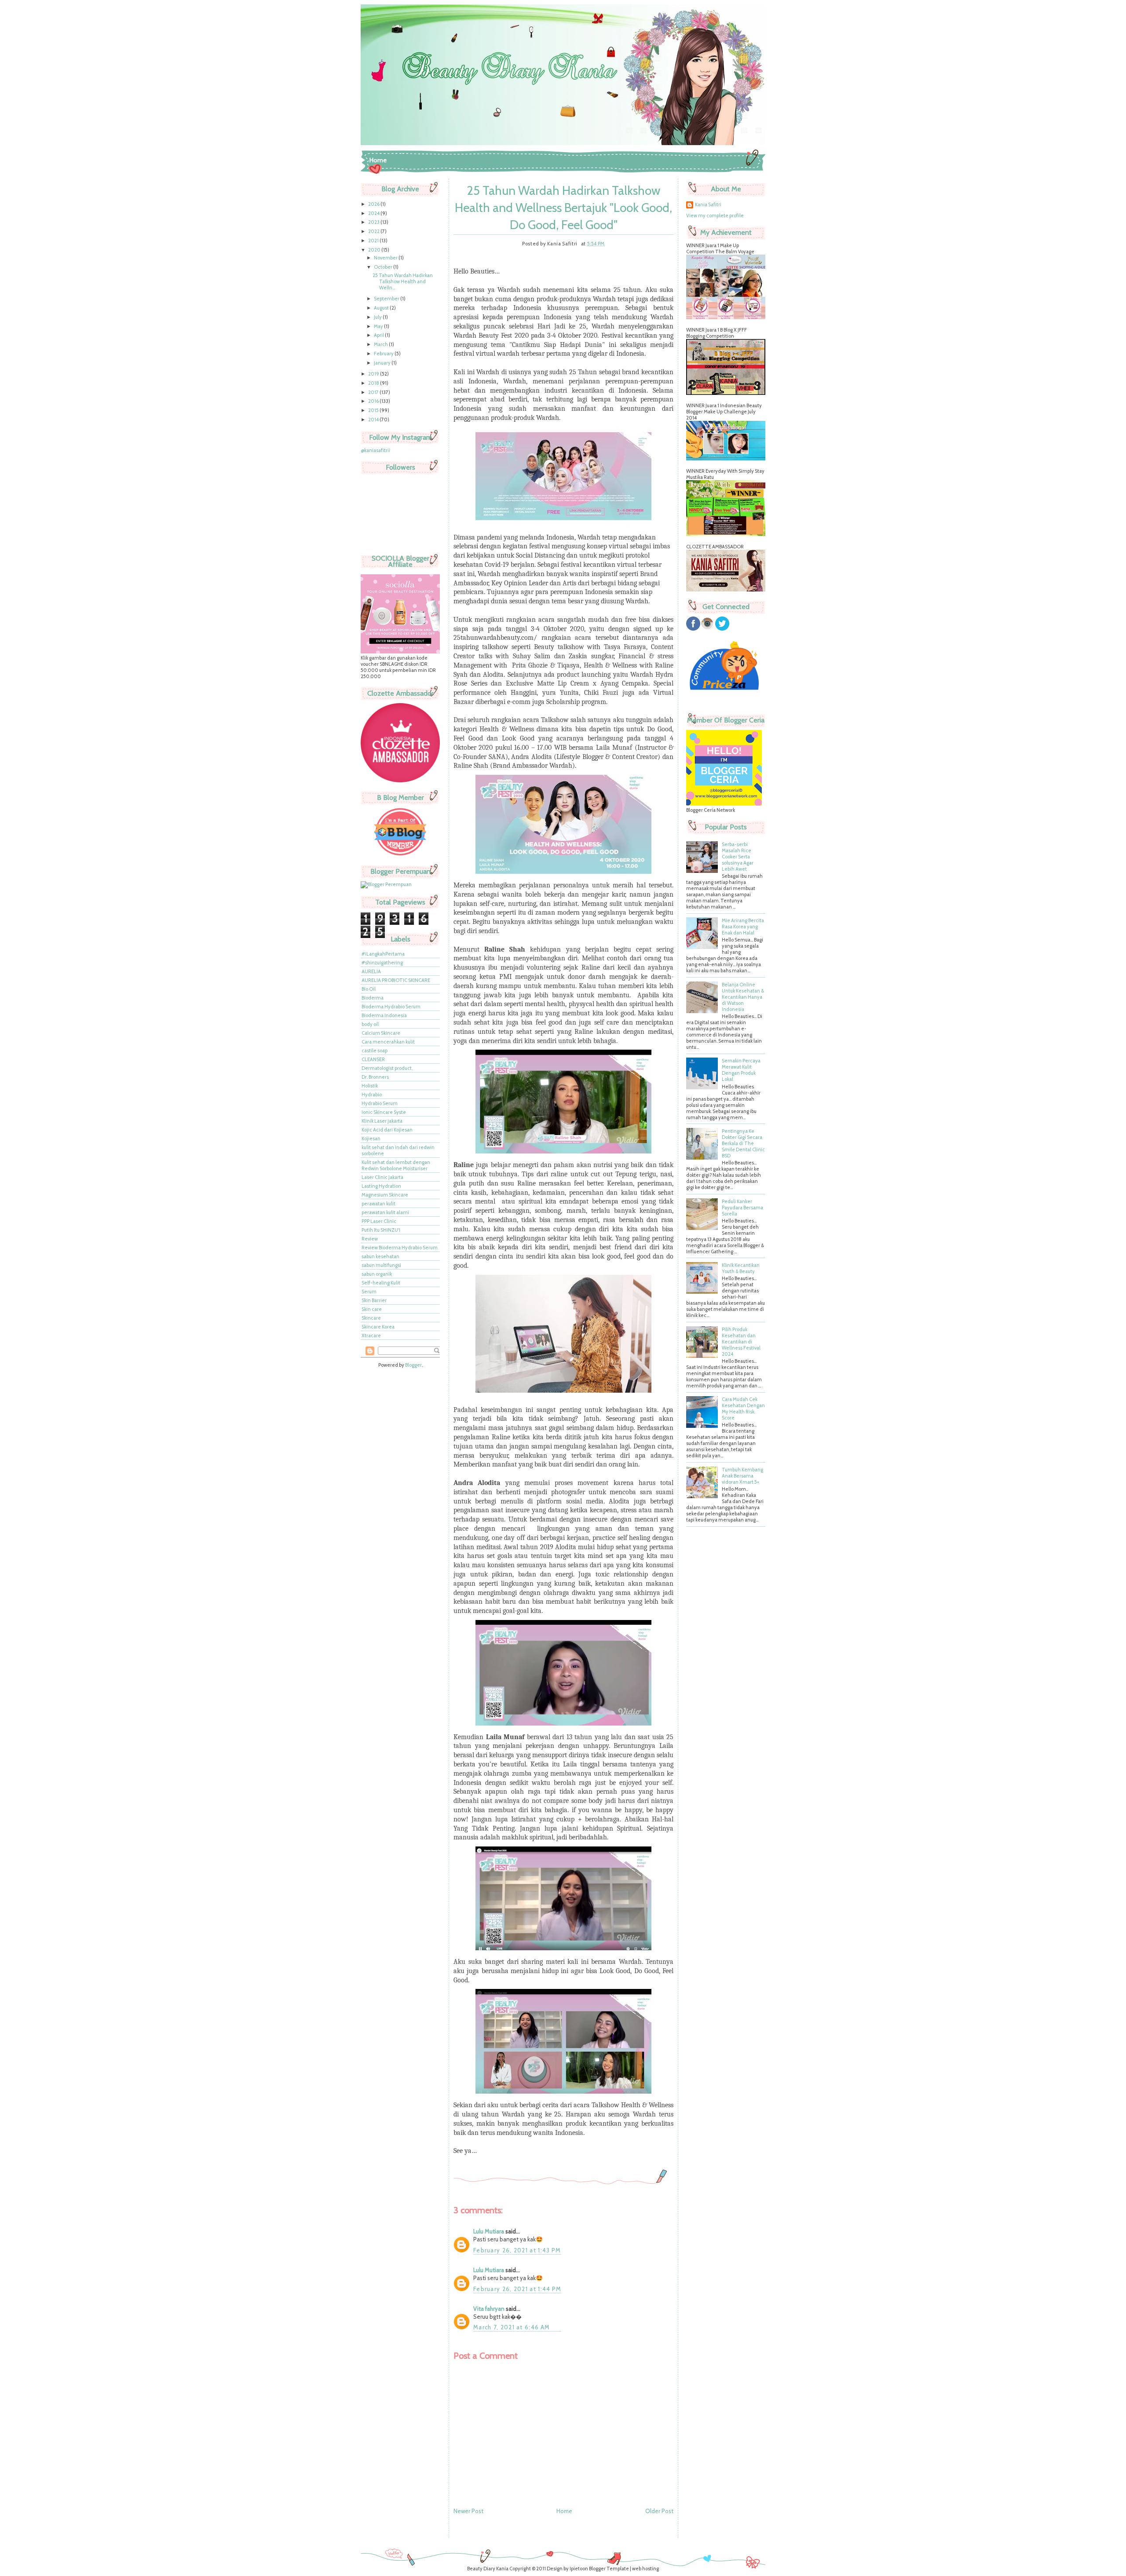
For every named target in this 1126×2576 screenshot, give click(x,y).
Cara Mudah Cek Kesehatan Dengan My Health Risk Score (743, 1408)
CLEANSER (373, 1059)
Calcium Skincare (381, 1033)
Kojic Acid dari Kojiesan (387, 1130)
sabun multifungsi (381, 1265)
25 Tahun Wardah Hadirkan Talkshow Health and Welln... (403, 281)
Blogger (413, 1365)
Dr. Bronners (375, 1077)
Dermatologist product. (387, 1068)
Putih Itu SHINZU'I (381, 1230)
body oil (370, 1024)
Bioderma (373, 998)
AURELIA (371, 971)
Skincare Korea (378, 1327)
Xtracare (371, 1335)
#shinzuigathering (382, 963)
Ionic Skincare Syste (384, 1112)
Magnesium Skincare (385, 1195)
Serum (369, 1292)
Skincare (371, 1318)
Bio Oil (369, 989)
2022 (374, 231)
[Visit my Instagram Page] (707, 629)
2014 (374, 420)
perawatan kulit (378, 1204)
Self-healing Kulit (381, 1283)
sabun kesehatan (380, 1256)
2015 (374, 410)
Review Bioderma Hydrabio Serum (400, 1248)
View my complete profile (715, 215)
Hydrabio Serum (380, 1103)
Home (378, 160)
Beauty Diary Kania (488, 2569)
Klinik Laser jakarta (382, 1121)
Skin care (372, 1309)
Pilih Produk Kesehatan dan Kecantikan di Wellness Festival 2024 (741, 1342)
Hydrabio (372, 1095)
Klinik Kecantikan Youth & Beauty (741, 1268)
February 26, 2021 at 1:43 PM (517, 2250)
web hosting (645, 2569)
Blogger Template (609, 2569)
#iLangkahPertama (383, 954)
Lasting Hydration (381, 1186)
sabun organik (377, 1274)
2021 (374, 241)
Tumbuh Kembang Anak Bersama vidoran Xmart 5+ (742, 1476)
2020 (375, 250)
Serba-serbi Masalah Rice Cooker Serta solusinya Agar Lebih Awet (738, 857)
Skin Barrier (374, 1300)
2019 (374, 374)
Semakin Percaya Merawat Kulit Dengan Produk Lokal (741, 1070)
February (384, 354)
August (382, 308)
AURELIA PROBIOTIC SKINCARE (396, 980)
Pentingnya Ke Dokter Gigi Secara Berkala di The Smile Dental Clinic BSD (743, 1143)
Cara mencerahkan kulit (388, 1042)
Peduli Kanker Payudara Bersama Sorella (742, 1208)
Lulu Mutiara (489, 2231)
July (378, 317)
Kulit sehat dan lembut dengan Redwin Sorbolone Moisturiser (396, 1165)
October (384, 267)
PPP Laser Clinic (379, 1221)
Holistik (370, 1086)
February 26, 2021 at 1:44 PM (517, 2289)
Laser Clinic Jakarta (382, 1177)
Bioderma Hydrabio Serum (391, 1007)
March (381, 344)
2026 (374, 204)
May (379, 326)
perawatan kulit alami (385, 1212)
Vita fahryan (489, 2309)
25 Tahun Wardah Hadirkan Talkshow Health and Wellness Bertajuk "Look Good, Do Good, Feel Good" (563, 208)
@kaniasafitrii (375, 450)
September (387, 299)
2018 (374, 383)
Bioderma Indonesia (384, 1015)
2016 (374, 401)
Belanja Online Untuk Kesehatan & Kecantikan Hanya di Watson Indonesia (743, 997)
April (379, 335)
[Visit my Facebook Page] (693, 629)
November (386, 258)
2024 (374, 213)
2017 (374, 392)
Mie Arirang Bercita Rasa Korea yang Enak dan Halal (743, 927)
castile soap (375, 1051)
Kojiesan (371, 1138)
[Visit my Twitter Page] (722, 629)
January (383, 363)
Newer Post (468, 2511)
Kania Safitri (708, 204)
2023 (374, 222)
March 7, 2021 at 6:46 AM (512, 2327)
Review (370, 1239)
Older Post (659, 2511)
